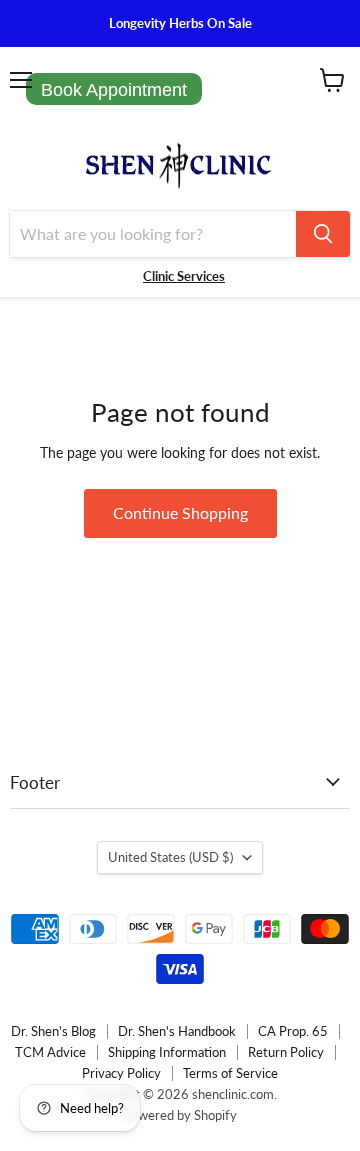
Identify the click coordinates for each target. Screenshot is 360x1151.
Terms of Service (230, 1073)
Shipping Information (167, 1052)
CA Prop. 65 (293, 1031)
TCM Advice (50, 1052)
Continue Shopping (180, 512)
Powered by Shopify (180, 1115)
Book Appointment (114, 90)
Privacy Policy (121, 1073)
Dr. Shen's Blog (53, 1031)
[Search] (323, 234)
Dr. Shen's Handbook (177, 1031)
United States (170, 857)
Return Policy (286, 1052)
